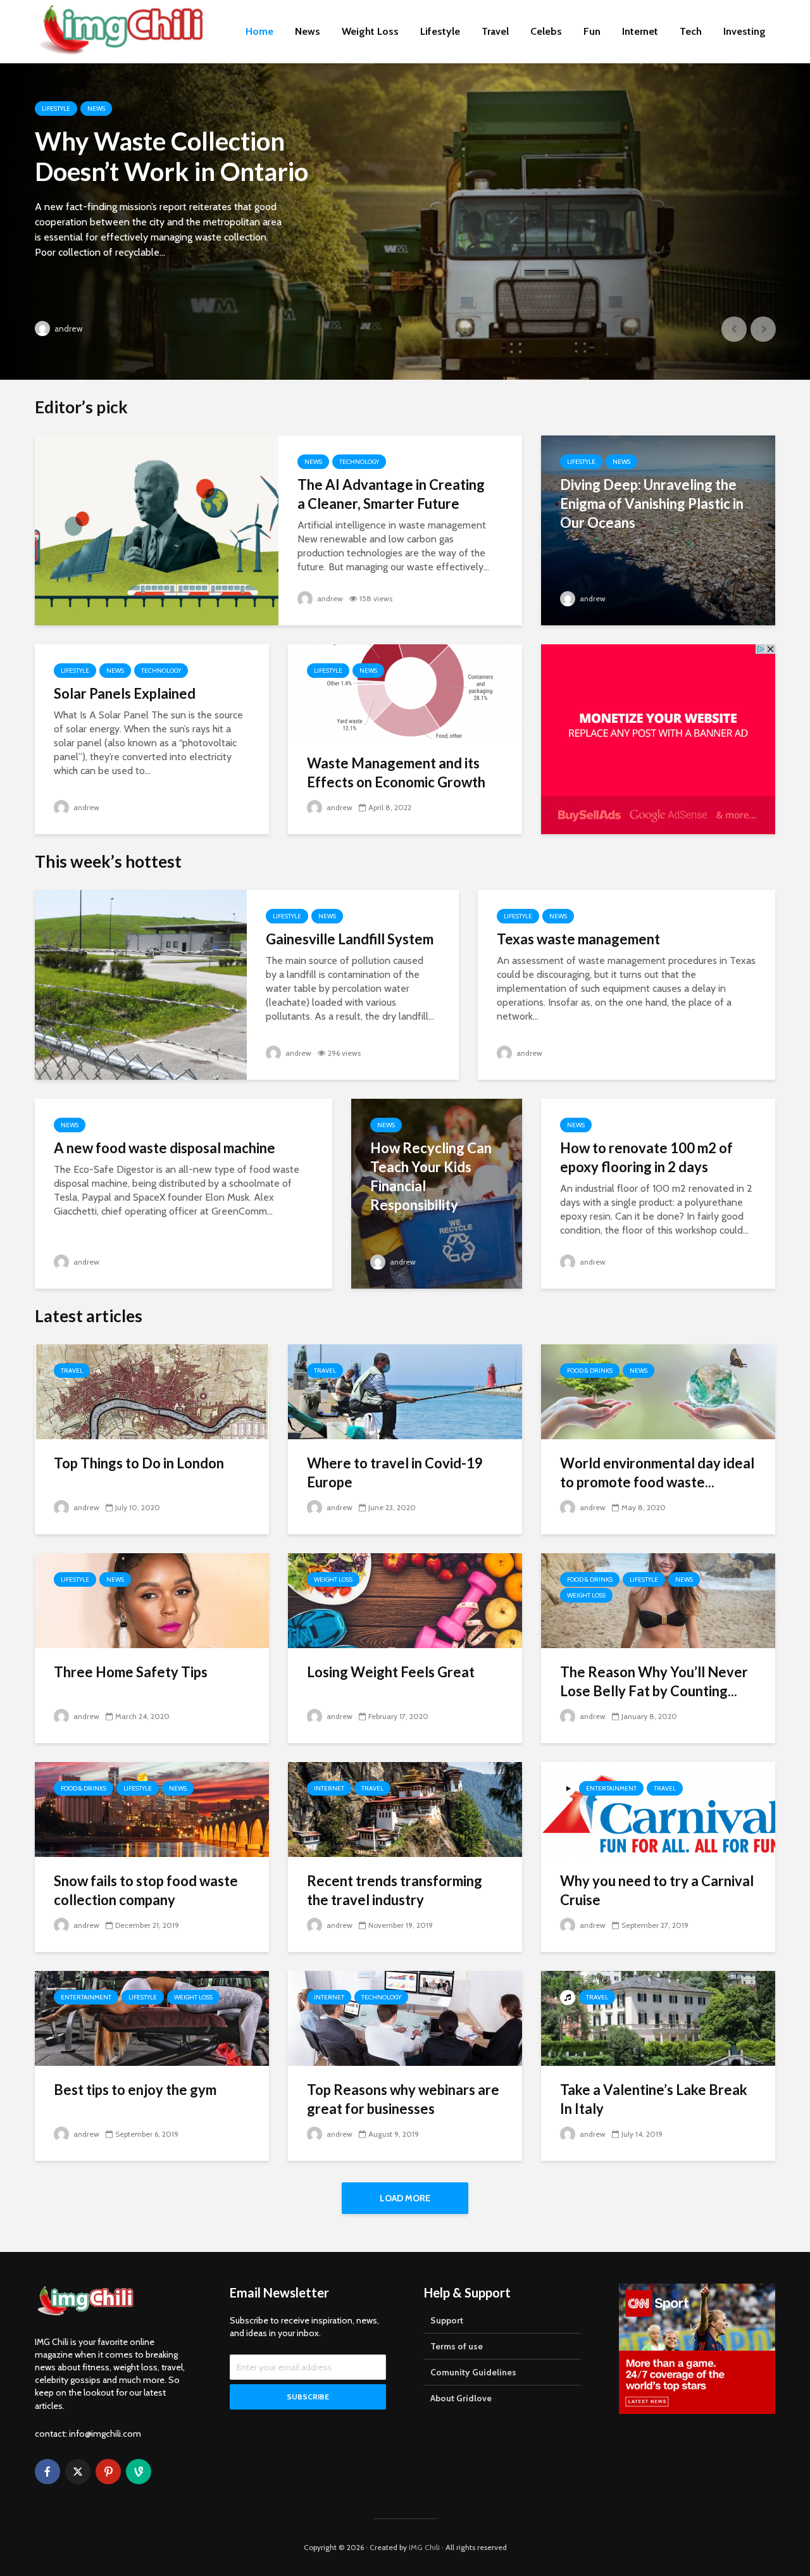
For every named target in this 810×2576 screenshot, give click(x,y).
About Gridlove (461, 2398)
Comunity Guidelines (473, 2372)
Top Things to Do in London (139, 1463)
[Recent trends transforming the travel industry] (405, 1809)
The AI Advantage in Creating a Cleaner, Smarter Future (391, 494)
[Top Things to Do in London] (152, 1391)
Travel (495, 31)
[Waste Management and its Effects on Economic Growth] (405, 691)
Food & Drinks (590, 1371)
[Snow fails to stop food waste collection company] (152, 1809)
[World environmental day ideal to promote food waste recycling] (658, 1391)
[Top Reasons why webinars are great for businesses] (405, 2017)
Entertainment (611, 1788)
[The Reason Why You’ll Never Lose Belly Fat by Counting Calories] (658, 1600)
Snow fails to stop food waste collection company (146, 1890)
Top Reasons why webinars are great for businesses (403, 2099)
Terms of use (457, 2346)
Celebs (546, 31)
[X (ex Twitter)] (78, 2472)
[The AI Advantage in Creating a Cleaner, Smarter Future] (157, 529)
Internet (640, 31)
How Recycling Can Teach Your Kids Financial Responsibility (431, 1176)
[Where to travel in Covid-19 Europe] (405, 1391)
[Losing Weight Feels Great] (405, 1600)
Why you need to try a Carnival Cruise (657, 1890)
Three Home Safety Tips (131, 1672)
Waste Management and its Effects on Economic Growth (396, 772)
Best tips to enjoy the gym (135, 2090)
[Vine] (139, 2472)
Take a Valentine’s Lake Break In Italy (654, 2099)
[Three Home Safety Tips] (152, 1600)
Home (259, 31)
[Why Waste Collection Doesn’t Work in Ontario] (405, 222)
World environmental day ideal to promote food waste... (657, 1472)
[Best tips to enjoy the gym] (152, 2017)
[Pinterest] (108, 2472)
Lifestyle (440, 31)
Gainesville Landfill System (350, 939)
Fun (592, 31)
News (308, 31)
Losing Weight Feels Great (391, 1672)
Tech (691, 31)
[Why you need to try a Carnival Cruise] (658, 1809)
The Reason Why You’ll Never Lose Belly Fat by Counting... (654, 1681)
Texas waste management (578, 939)
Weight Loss (370, 31)
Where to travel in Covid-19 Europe (395, 1472)
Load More (405, 2198)
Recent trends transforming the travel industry (395, 1890)
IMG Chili (424, 2547)
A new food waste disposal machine (165, 1148)
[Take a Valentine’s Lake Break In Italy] (658, 2017)
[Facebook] (47, 2472)
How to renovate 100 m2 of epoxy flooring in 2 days (646, 1157)
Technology (359, 462)
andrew (67, 328)
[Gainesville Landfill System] (141, 984)
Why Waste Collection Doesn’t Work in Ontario (171, 156)
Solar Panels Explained (125, 693)
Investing (745, 31)
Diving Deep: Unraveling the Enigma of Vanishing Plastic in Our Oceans (652, 503)
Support (447, 2320)
